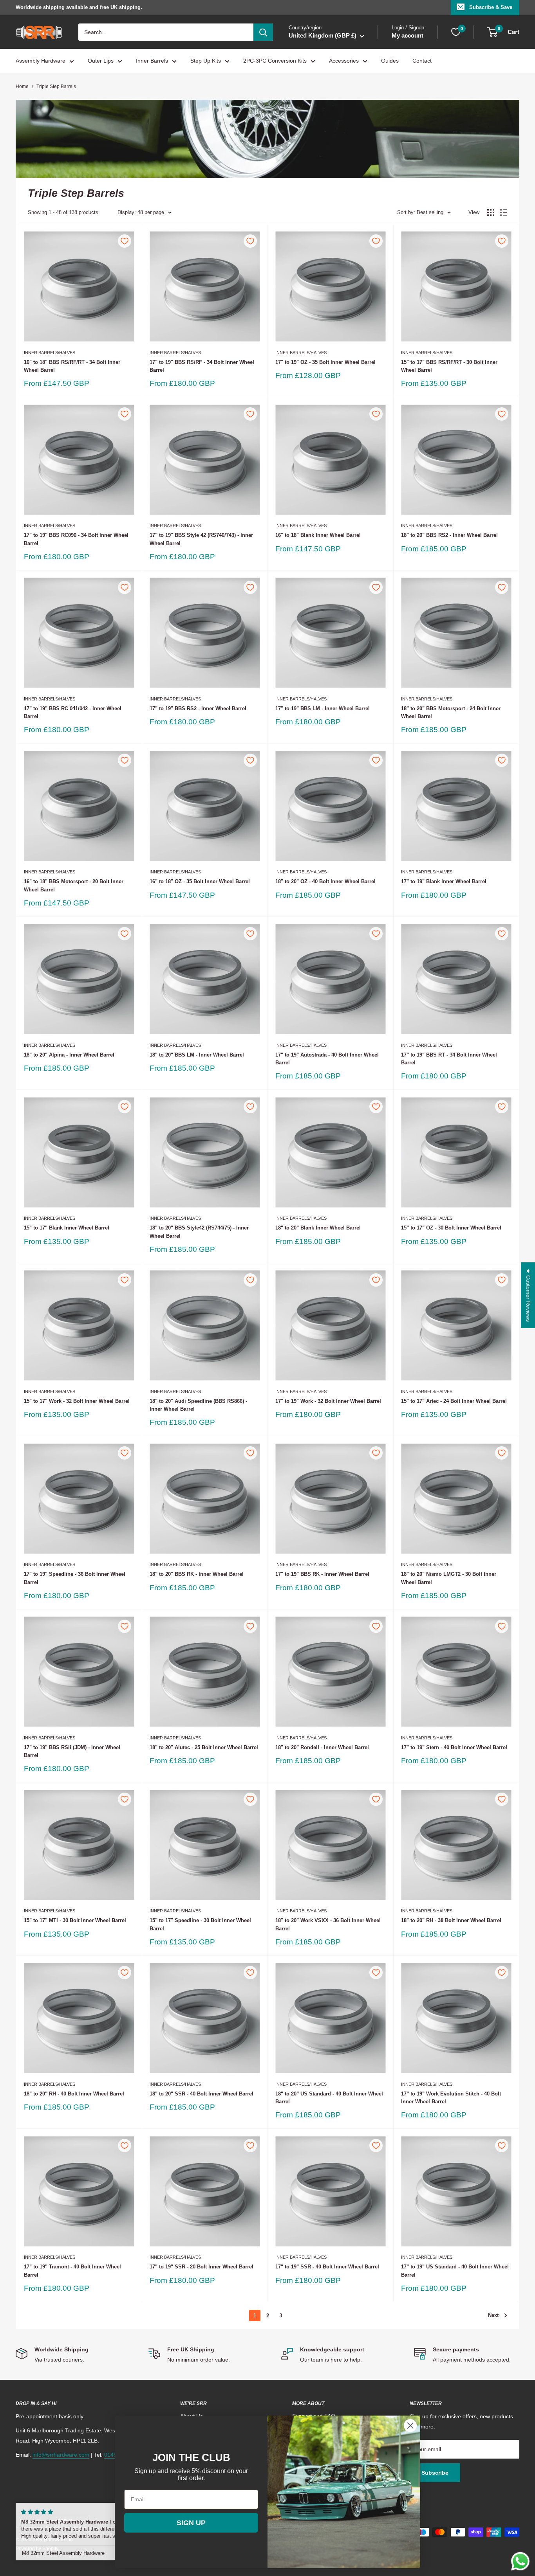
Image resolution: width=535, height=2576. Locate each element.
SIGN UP (191, 2523)
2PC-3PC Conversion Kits (275, 61)
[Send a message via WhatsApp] (520, 2561)
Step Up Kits (206, 61)
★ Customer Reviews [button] (528, 1295)
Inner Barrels (152, 61)
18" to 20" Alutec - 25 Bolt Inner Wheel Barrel (204, 1747)
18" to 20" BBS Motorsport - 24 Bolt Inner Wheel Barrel (451, 712)
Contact (422, 61)
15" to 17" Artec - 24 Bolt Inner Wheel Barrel (454, 1401)
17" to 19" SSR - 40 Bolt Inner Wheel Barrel (327, 2267)
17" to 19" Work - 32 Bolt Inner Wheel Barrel (328, 1401)
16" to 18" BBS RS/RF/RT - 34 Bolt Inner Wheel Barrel (72, 366)
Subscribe (435, 2473)
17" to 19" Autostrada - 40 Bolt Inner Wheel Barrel (327, 1059)
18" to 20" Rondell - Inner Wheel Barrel (322, 1747)
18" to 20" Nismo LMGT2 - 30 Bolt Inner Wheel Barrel (449, 1578)
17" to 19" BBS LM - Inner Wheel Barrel (323, 708)
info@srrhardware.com (61, 2455)
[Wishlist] (456, 32)
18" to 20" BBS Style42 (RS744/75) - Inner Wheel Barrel (199, 1232)
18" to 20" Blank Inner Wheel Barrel (318, 1228)
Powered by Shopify (37, 2549)
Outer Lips (101, 61)
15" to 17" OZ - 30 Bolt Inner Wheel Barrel (451, 1228)
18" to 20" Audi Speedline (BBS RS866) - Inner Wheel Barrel (198, 1405)
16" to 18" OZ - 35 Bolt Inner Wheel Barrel (200, 881)
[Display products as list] (504, 212)
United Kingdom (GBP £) (46, 2521)
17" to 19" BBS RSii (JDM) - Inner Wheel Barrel (72, 1751)
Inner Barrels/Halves (50, 353)
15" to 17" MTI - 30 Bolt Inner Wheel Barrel (75, 1920)
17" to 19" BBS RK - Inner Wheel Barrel (322, 1574)
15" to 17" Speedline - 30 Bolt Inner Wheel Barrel (200, 1924)
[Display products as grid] (491, 212)
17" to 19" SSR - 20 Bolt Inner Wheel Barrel (202, 2267)
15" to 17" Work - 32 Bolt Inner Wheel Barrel (77, 1401)
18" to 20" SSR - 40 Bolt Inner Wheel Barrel (202, 2094)
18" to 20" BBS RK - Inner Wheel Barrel (197, 1574)
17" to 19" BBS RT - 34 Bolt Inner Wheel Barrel (449, 1059)
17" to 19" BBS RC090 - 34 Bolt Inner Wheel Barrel (76, 539)
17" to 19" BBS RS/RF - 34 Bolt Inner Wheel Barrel (202, 366)
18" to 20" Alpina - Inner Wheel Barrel (69, 1055)
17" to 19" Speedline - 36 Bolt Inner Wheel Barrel (75, 1578)
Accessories (344, 61)
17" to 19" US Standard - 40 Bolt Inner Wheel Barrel (455, 2271)
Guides (390, 61)
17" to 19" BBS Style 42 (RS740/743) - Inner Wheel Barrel (201, 539)
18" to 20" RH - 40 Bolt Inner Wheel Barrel (74, 2094)
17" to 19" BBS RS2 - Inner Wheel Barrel (198, 708)
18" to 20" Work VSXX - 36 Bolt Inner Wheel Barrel (328, 1924)
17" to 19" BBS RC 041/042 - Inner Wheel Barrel (73, 712)
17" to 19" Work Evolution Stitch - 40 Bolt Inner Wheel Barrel (451, 2098)
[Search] (263, 32)
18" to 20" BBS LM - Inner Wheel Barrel (197, 1055)
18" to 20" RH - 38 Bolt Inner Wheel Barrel (451, 1920)
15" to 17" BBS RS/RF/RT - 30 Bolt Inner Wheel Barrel (449, 366)
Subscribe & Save (491, 7)
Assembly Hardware (41, 61)
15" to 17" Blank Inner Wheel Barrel (67, 1228)
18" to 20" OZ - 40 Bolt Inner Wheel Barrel (325, 881)
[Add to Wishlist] (125, 241)
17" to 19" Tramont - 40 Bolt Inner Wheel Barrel (72, 2271)
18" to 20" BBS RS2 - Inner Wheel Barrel (449, 535)
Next (493, 2315)
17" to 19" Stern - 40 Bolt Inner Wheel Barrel (454, 1747)
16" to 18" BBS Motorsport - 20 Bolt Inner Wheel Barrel (74, 885)
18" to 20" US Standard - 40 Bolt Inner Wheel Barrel (329, 2098)
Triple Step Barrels (56, 86)
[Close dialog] (410, 2426)
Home (22, 86)
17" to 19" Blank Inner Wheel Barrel (444, 881)
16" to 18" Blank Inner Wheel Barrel (318, 535)
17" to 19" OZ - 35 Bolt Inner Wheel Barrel (325, 362)
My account (408, 36)
